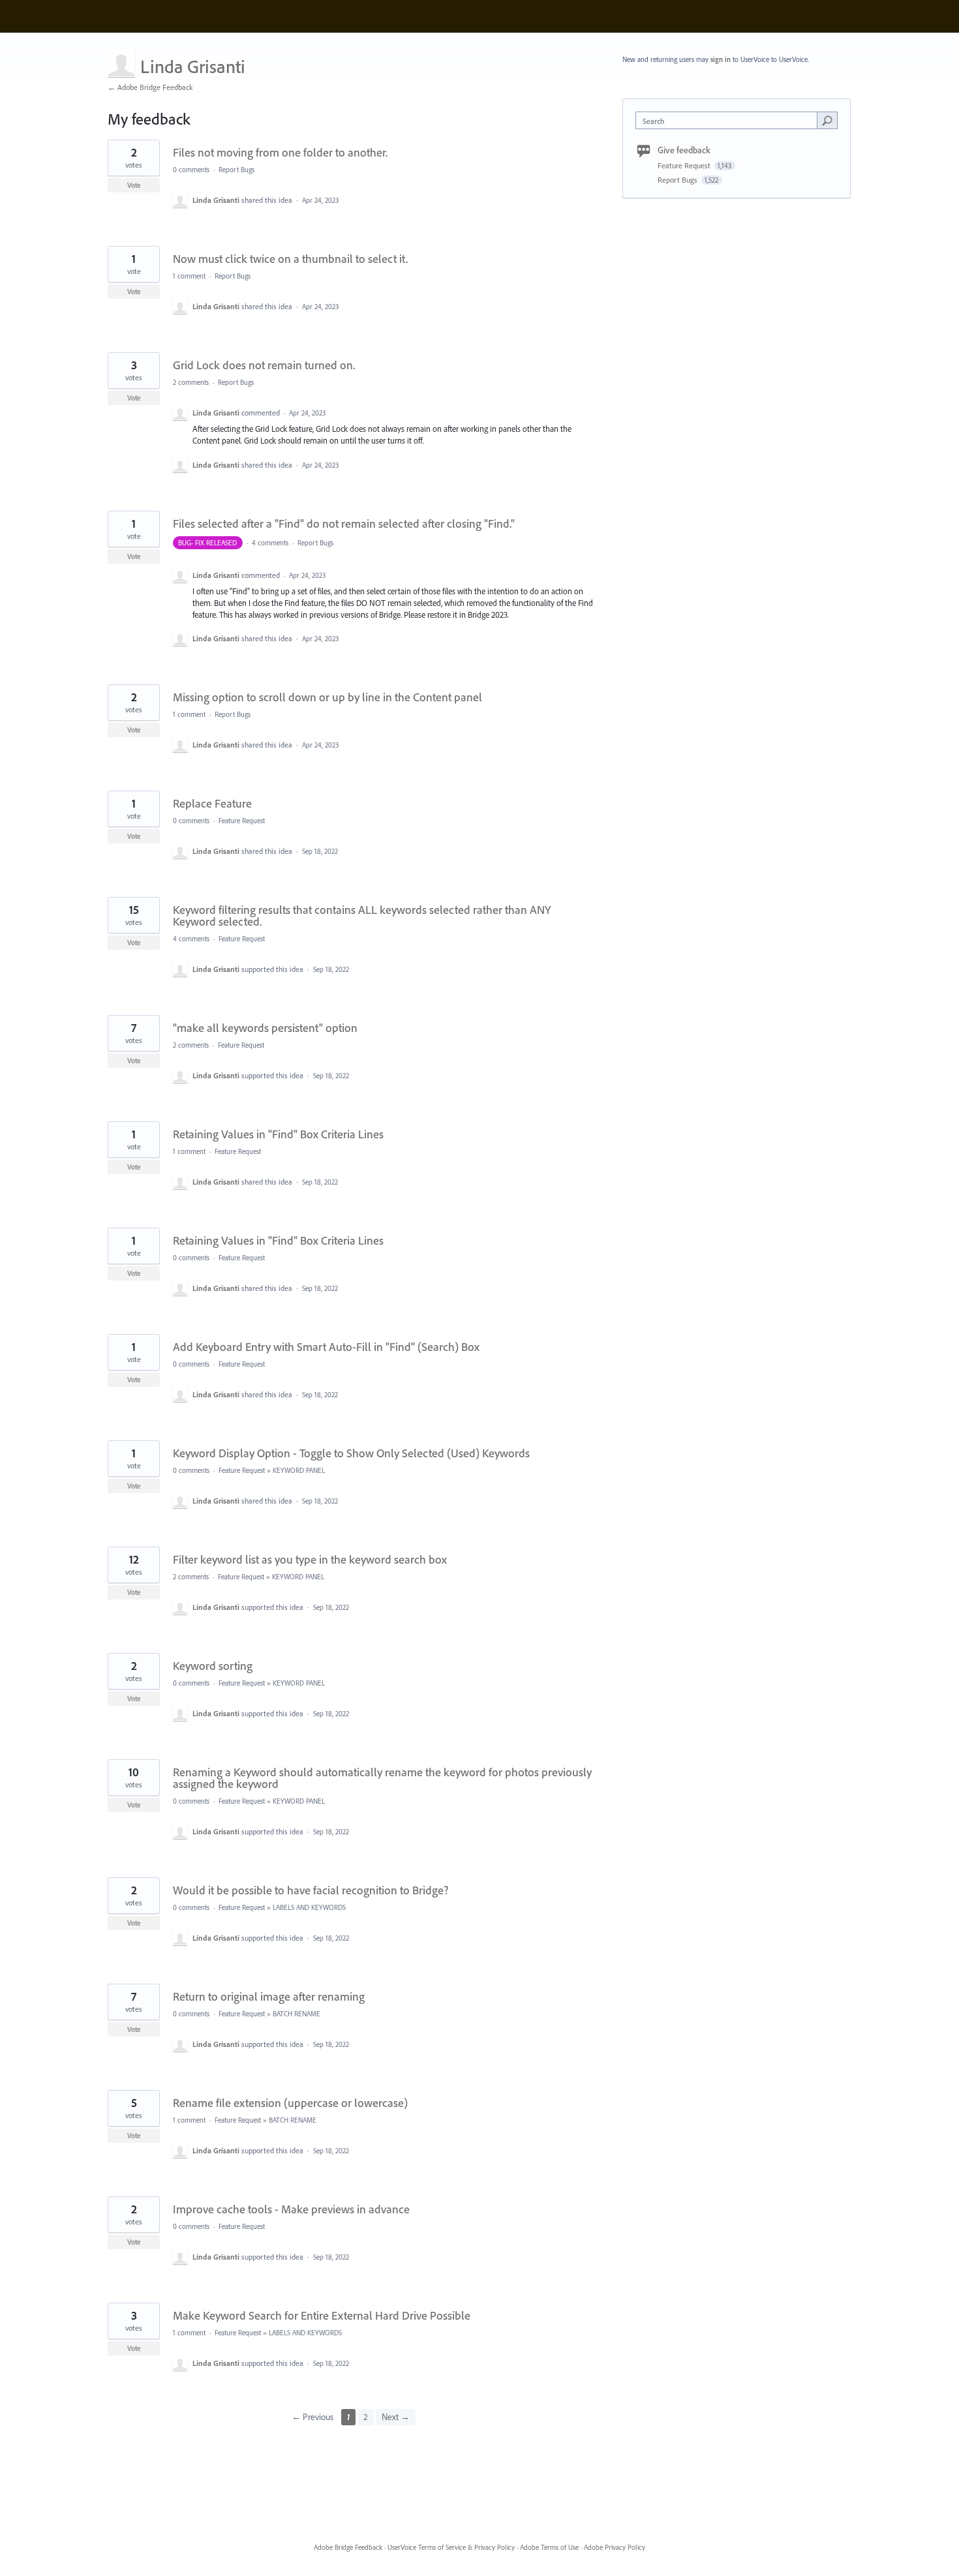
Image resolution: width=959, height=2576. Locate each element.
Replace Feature (212, 803)
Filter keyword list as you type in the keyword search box (310, 1559)
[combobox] (730, 120)
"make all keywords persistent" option (265, 1028)
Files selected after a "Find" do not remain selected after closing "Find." (344, 523)
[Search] (827, 120)
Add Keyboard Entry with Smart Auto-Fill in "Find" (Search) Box (326, 1347)
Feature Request (242, 821)
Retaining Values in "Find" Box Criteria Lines (278, 1134)
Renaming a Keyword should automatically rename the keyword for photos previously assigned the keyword (382, 1778)
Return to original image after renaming (269, 1996)
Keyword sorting (213, 1666)
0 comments (191, 170)
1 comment (189, 276)
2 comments (191, 382)
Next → (396, 2417)
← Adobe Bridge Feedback (150, 87)
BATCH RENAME (297, 2014)
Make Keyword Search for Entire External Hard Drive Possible (322, 2315)
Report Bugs (236, 170)
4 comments (270, 543)
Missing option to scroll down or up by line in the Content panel (327, 697)
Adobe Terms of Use (549, 2547)
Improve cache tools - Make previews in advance (291, 2209)
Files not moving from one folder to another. (280, 152)
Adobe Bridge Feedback (348, 2547)
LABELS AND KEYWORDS (309, 1907)
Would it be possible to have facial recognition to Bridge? (311, 1890)
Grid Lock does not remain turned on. (264, 365)
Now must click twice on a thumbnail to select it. (290, 259)
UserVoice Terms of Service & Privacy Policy (451, 2547)
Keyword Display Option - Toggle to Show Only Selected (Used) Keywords (351, 1453)
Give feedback (684, 150)
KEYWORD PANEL (299, 1470)
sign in (721, 59)
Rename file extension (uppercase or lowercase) (290, 2103)
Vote (134, 185)
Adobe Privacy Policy (615, 2547)
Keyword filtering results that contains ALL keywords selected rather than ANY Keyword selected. (362, 916)
